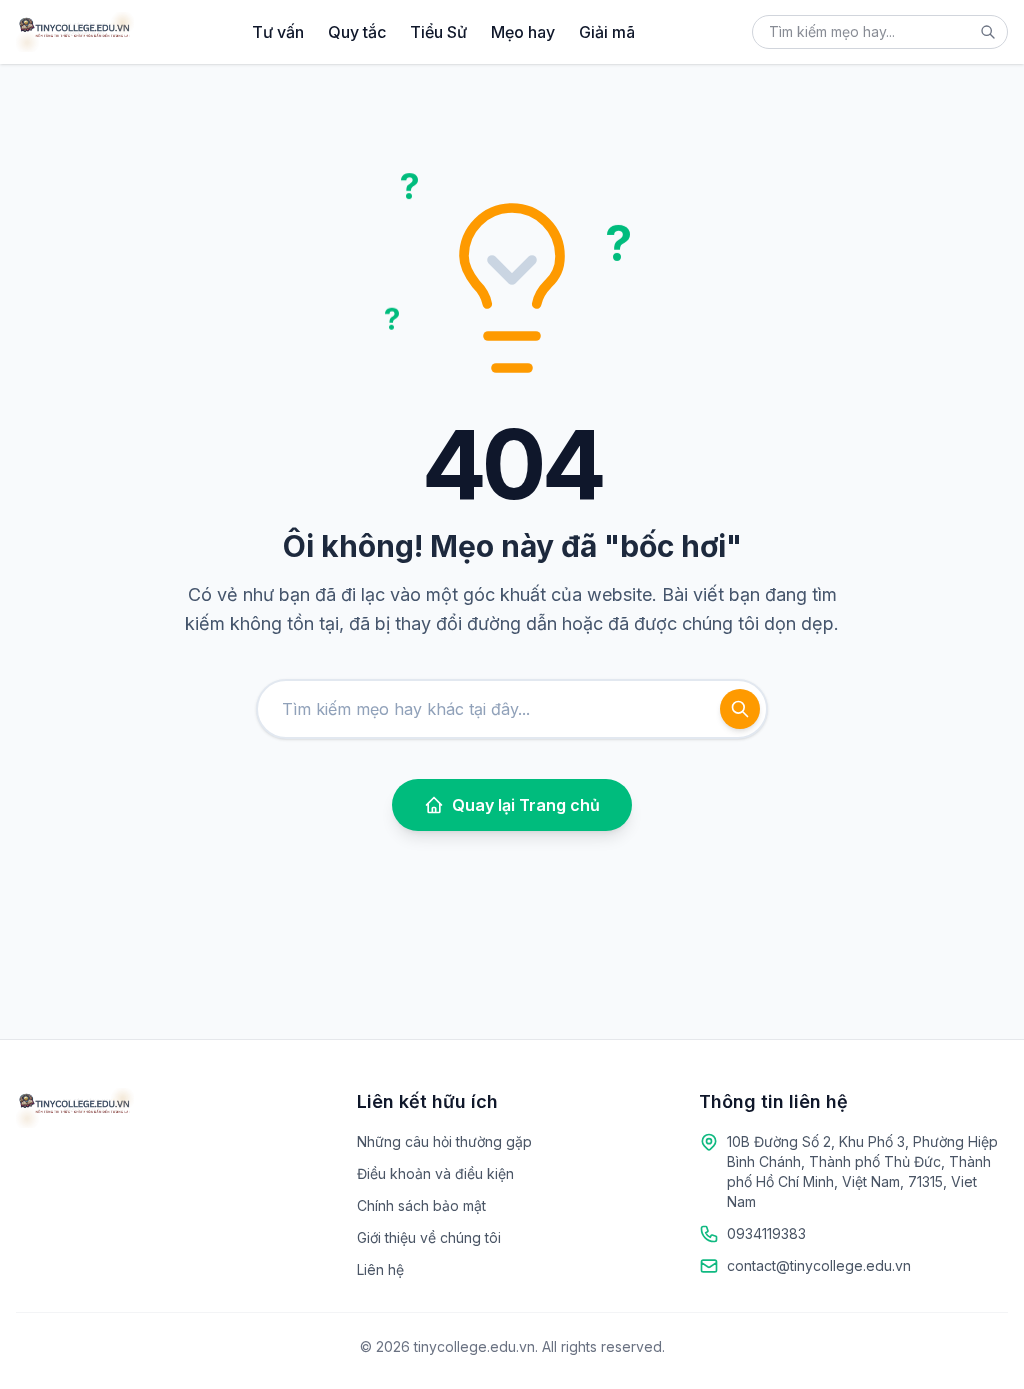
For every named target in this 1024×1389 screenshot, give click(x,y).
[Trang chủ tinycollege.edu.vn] (75, 32)
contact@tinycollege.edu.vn (819, 1265)
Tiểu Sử (438, 32)
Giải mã (607, 32)
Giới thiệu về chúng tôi (429, 1237)
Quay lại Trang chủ (526, 805)
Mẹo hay (523, 32)
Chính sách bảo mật (421, 1205)
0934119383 (766, 1233)
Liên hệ (380, 1269)
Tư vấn (278, 32)
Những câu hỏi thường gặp (444, 1141)
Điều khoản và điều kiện (435, 1173)
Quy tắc (357, 32)
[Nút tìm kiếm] (988, 32)
